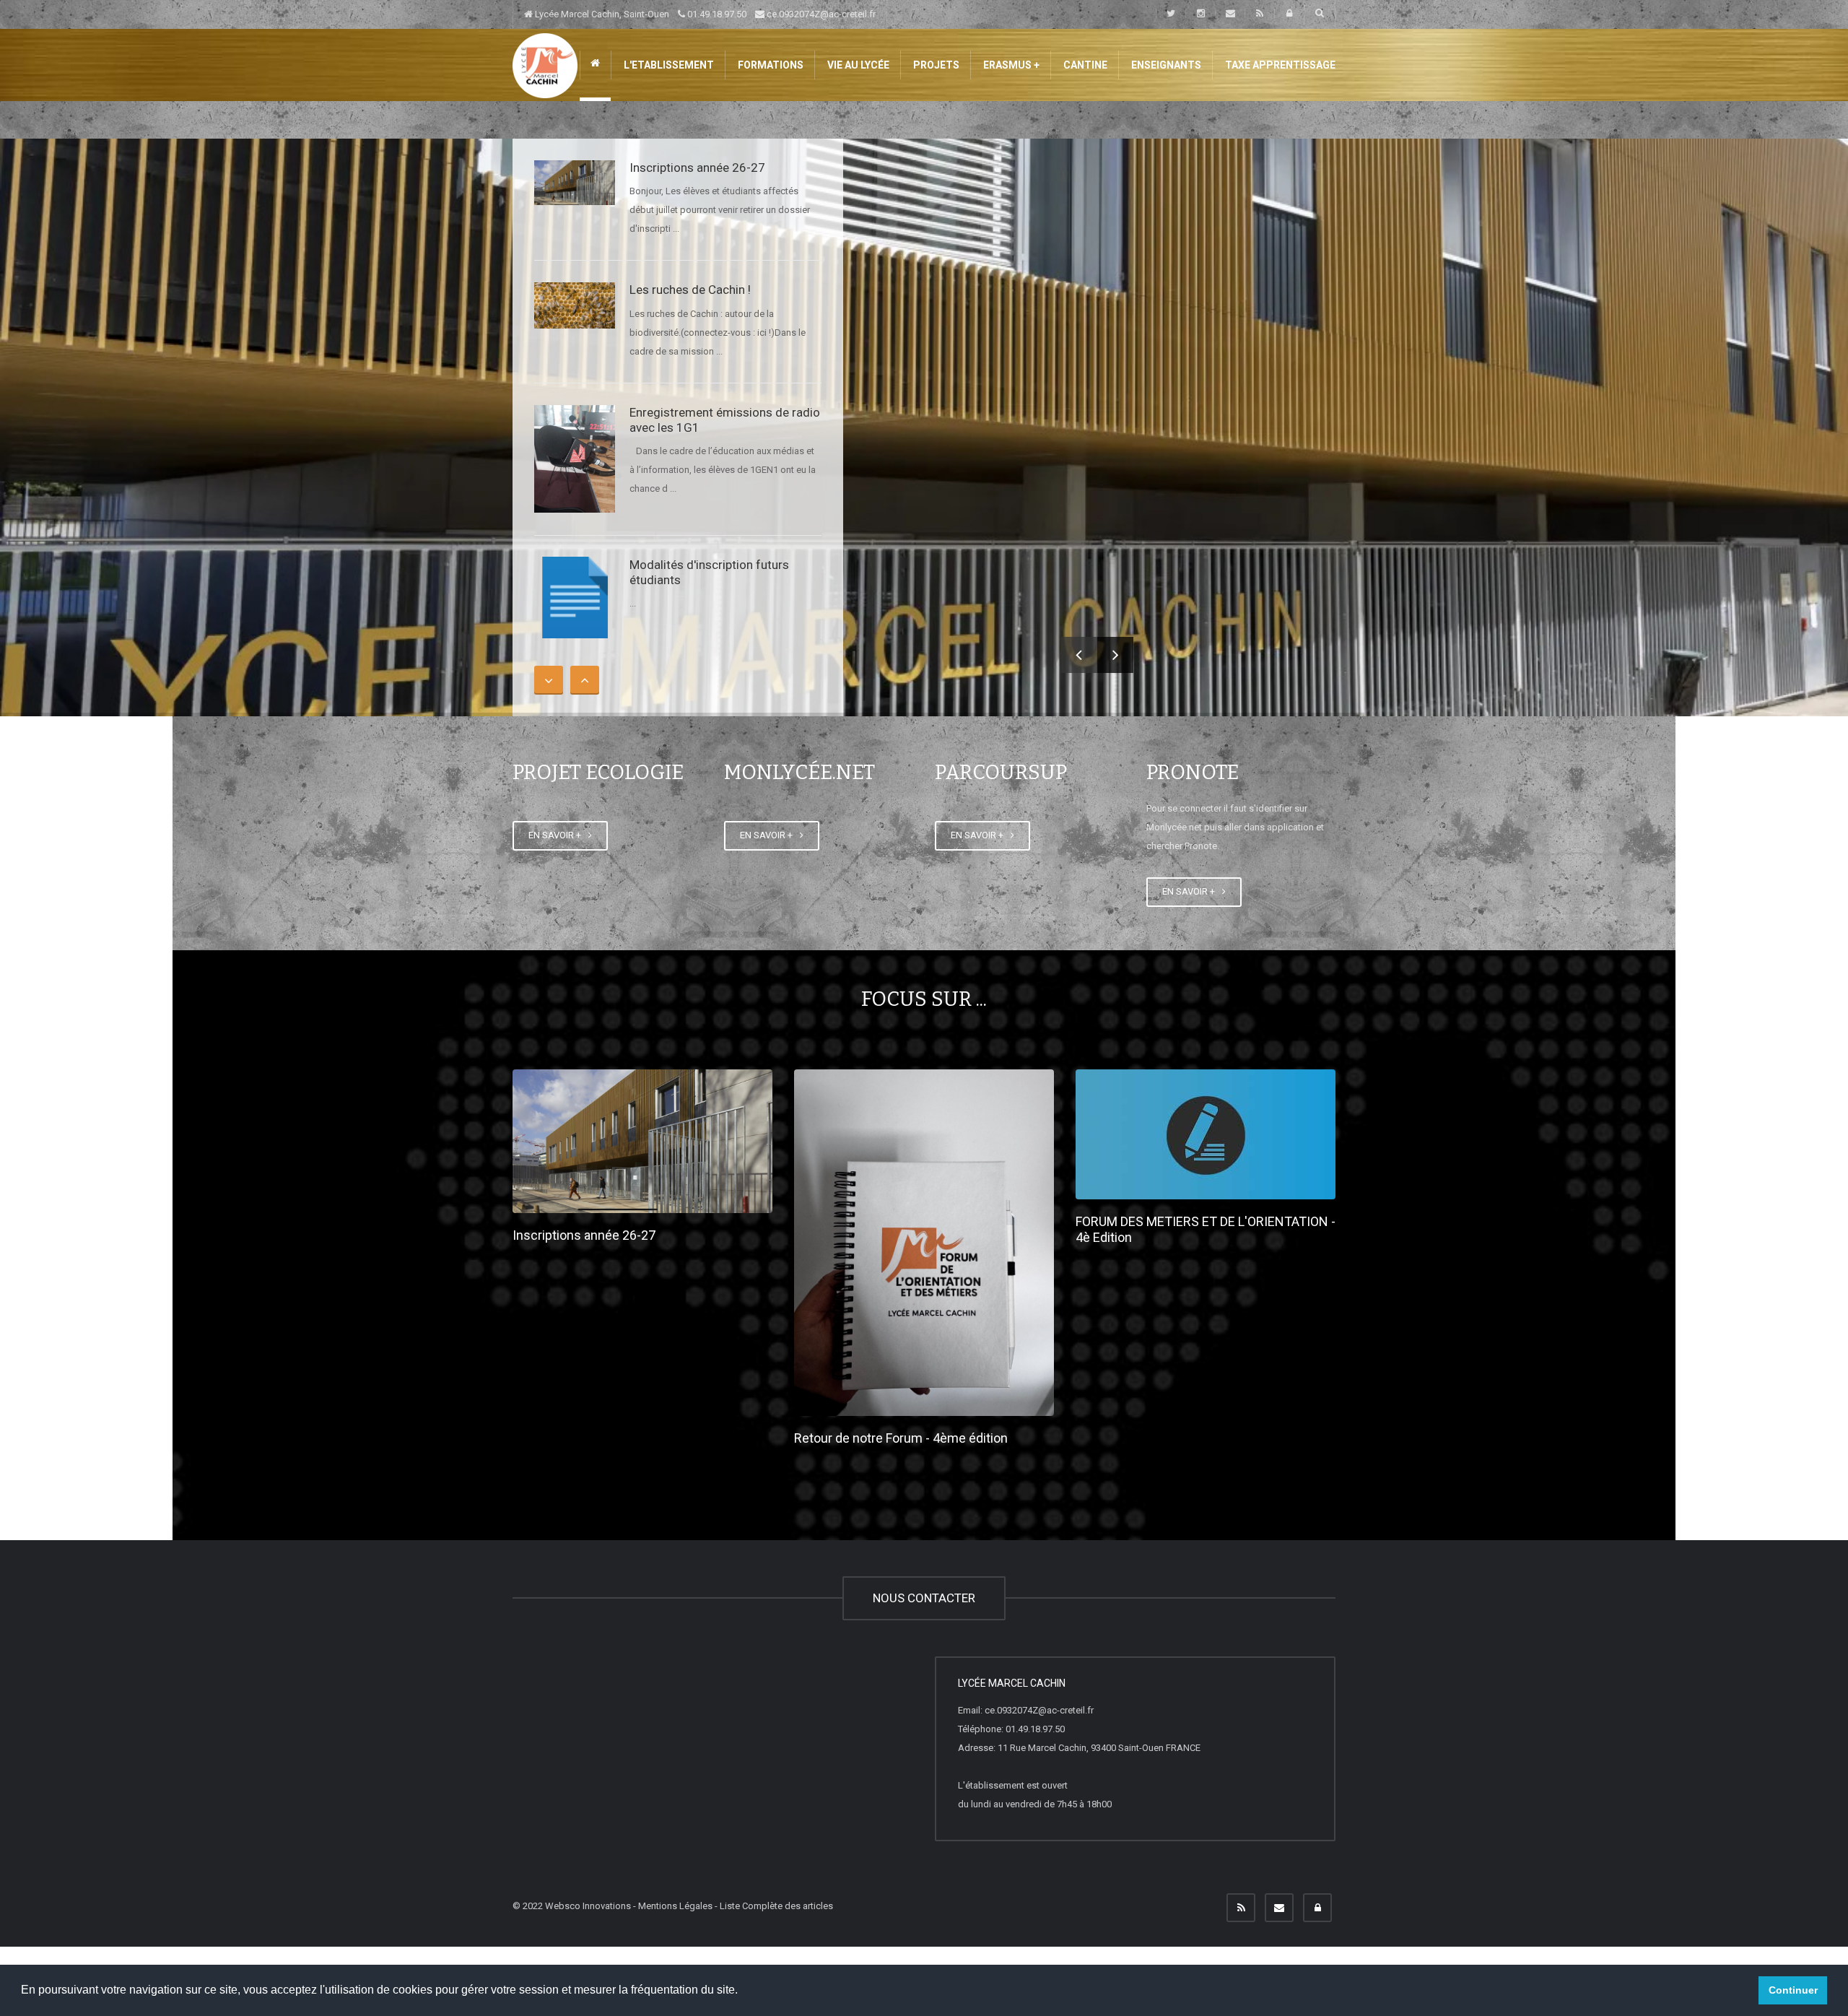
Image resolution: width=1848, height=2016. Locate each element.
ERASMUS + (1010, 65)
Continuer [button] (1793, 1990)
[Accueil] (545, 65)
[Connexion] (1317, 1908)
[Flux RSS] (1241, 1908)
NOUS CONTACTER (924, 1598)
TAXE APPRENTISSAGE (1279, 65)
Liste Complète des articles (776, 1906)
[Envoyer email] (1279, 1908)
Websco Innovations (588, 1906)
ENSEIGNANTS (1165, 65)
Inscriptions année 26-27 (697, 168)
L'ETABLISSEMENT (668, 65)
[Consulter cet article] (575, 183)
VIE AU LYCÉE (857, 65)
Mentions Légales (675, 1906)
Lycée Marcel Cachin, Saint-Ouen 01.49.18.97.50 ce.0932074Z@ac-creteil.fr (704, 14)
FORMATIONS (770, 65)
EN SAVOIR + (557, 835)
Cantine (1084, 65)
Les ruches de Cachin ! (690, 290)
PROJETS (935, 65)
